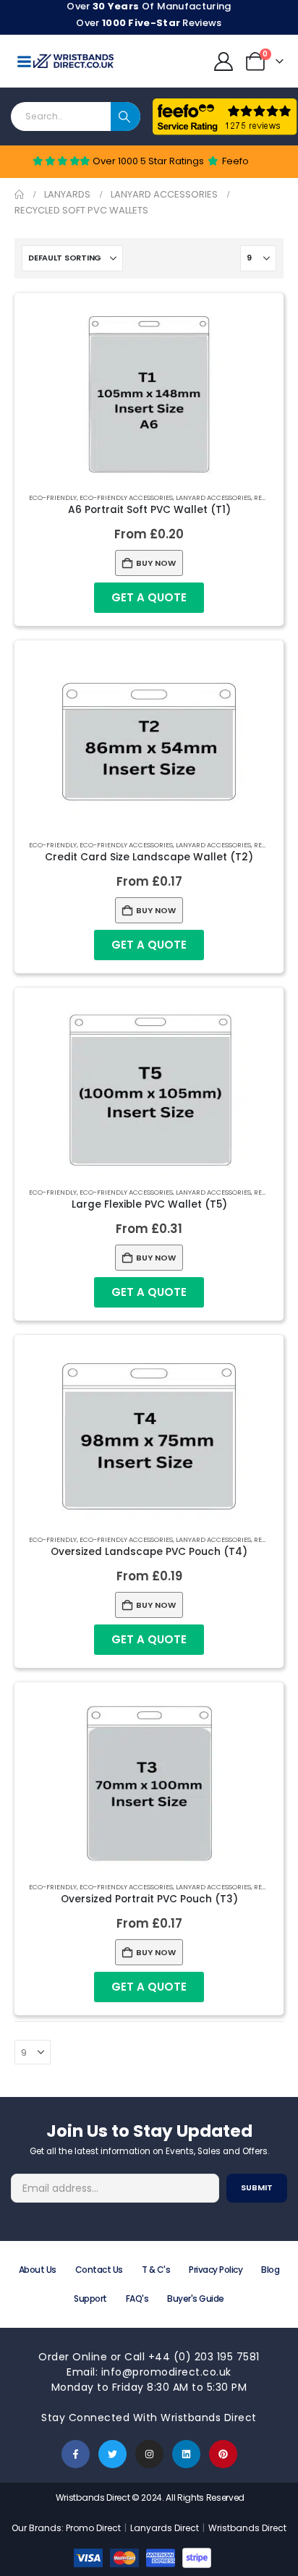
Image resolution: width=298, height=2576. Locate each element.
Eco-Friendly (53, 497)
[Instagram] (149, 2454)
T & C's (156, 2270)
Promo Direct (93, 2528)
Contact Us (99, 2270)
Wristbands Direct (247, 2528)
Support (90, 2299)
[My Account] (224, 62)
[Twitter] (112, 2454)
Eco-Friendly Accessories (126, 497)
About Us (38, 2270)
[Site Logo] (73, 61)
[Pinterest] (223, 2454)
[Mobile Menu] (24, 62)
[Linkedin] (186, 2454)
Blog (270, 2270)
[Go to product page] (149, 394)
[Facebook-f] (76, 2454)
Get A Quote (149, 597)
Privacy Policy (216, 2270)
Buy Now (156, 563)
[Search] (125, 116)
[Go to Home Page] (19, 195)
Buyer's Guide (196, 2299)
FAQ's (137, 2299)
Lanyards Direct (166, 2528)
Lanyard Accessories (213, 497)
